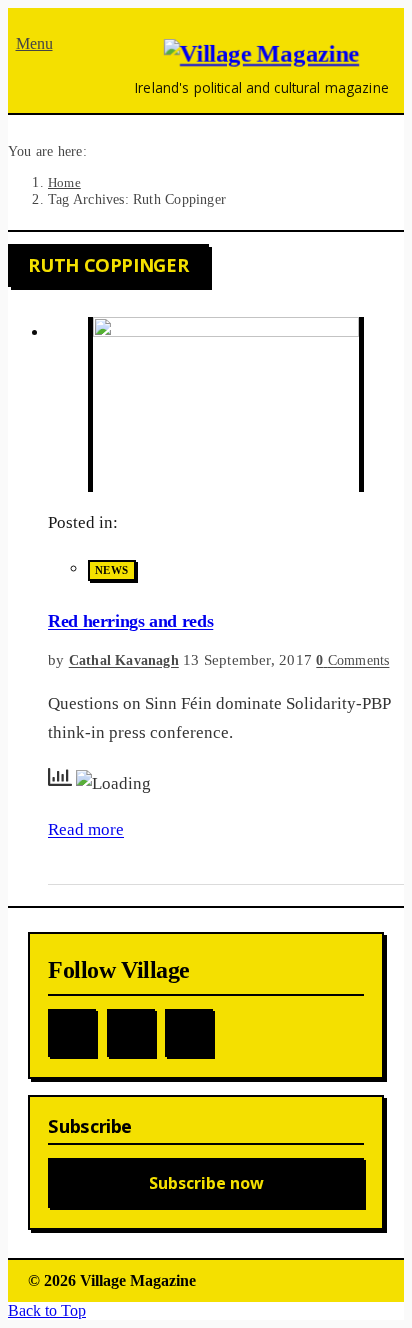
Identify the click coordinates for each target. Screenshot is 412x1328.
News (112, 570)
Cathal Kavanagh (124, 660)
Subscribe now (206, 1183)
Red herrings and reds (130, 621)
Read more (86, 829)
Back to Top (47, 1310)
